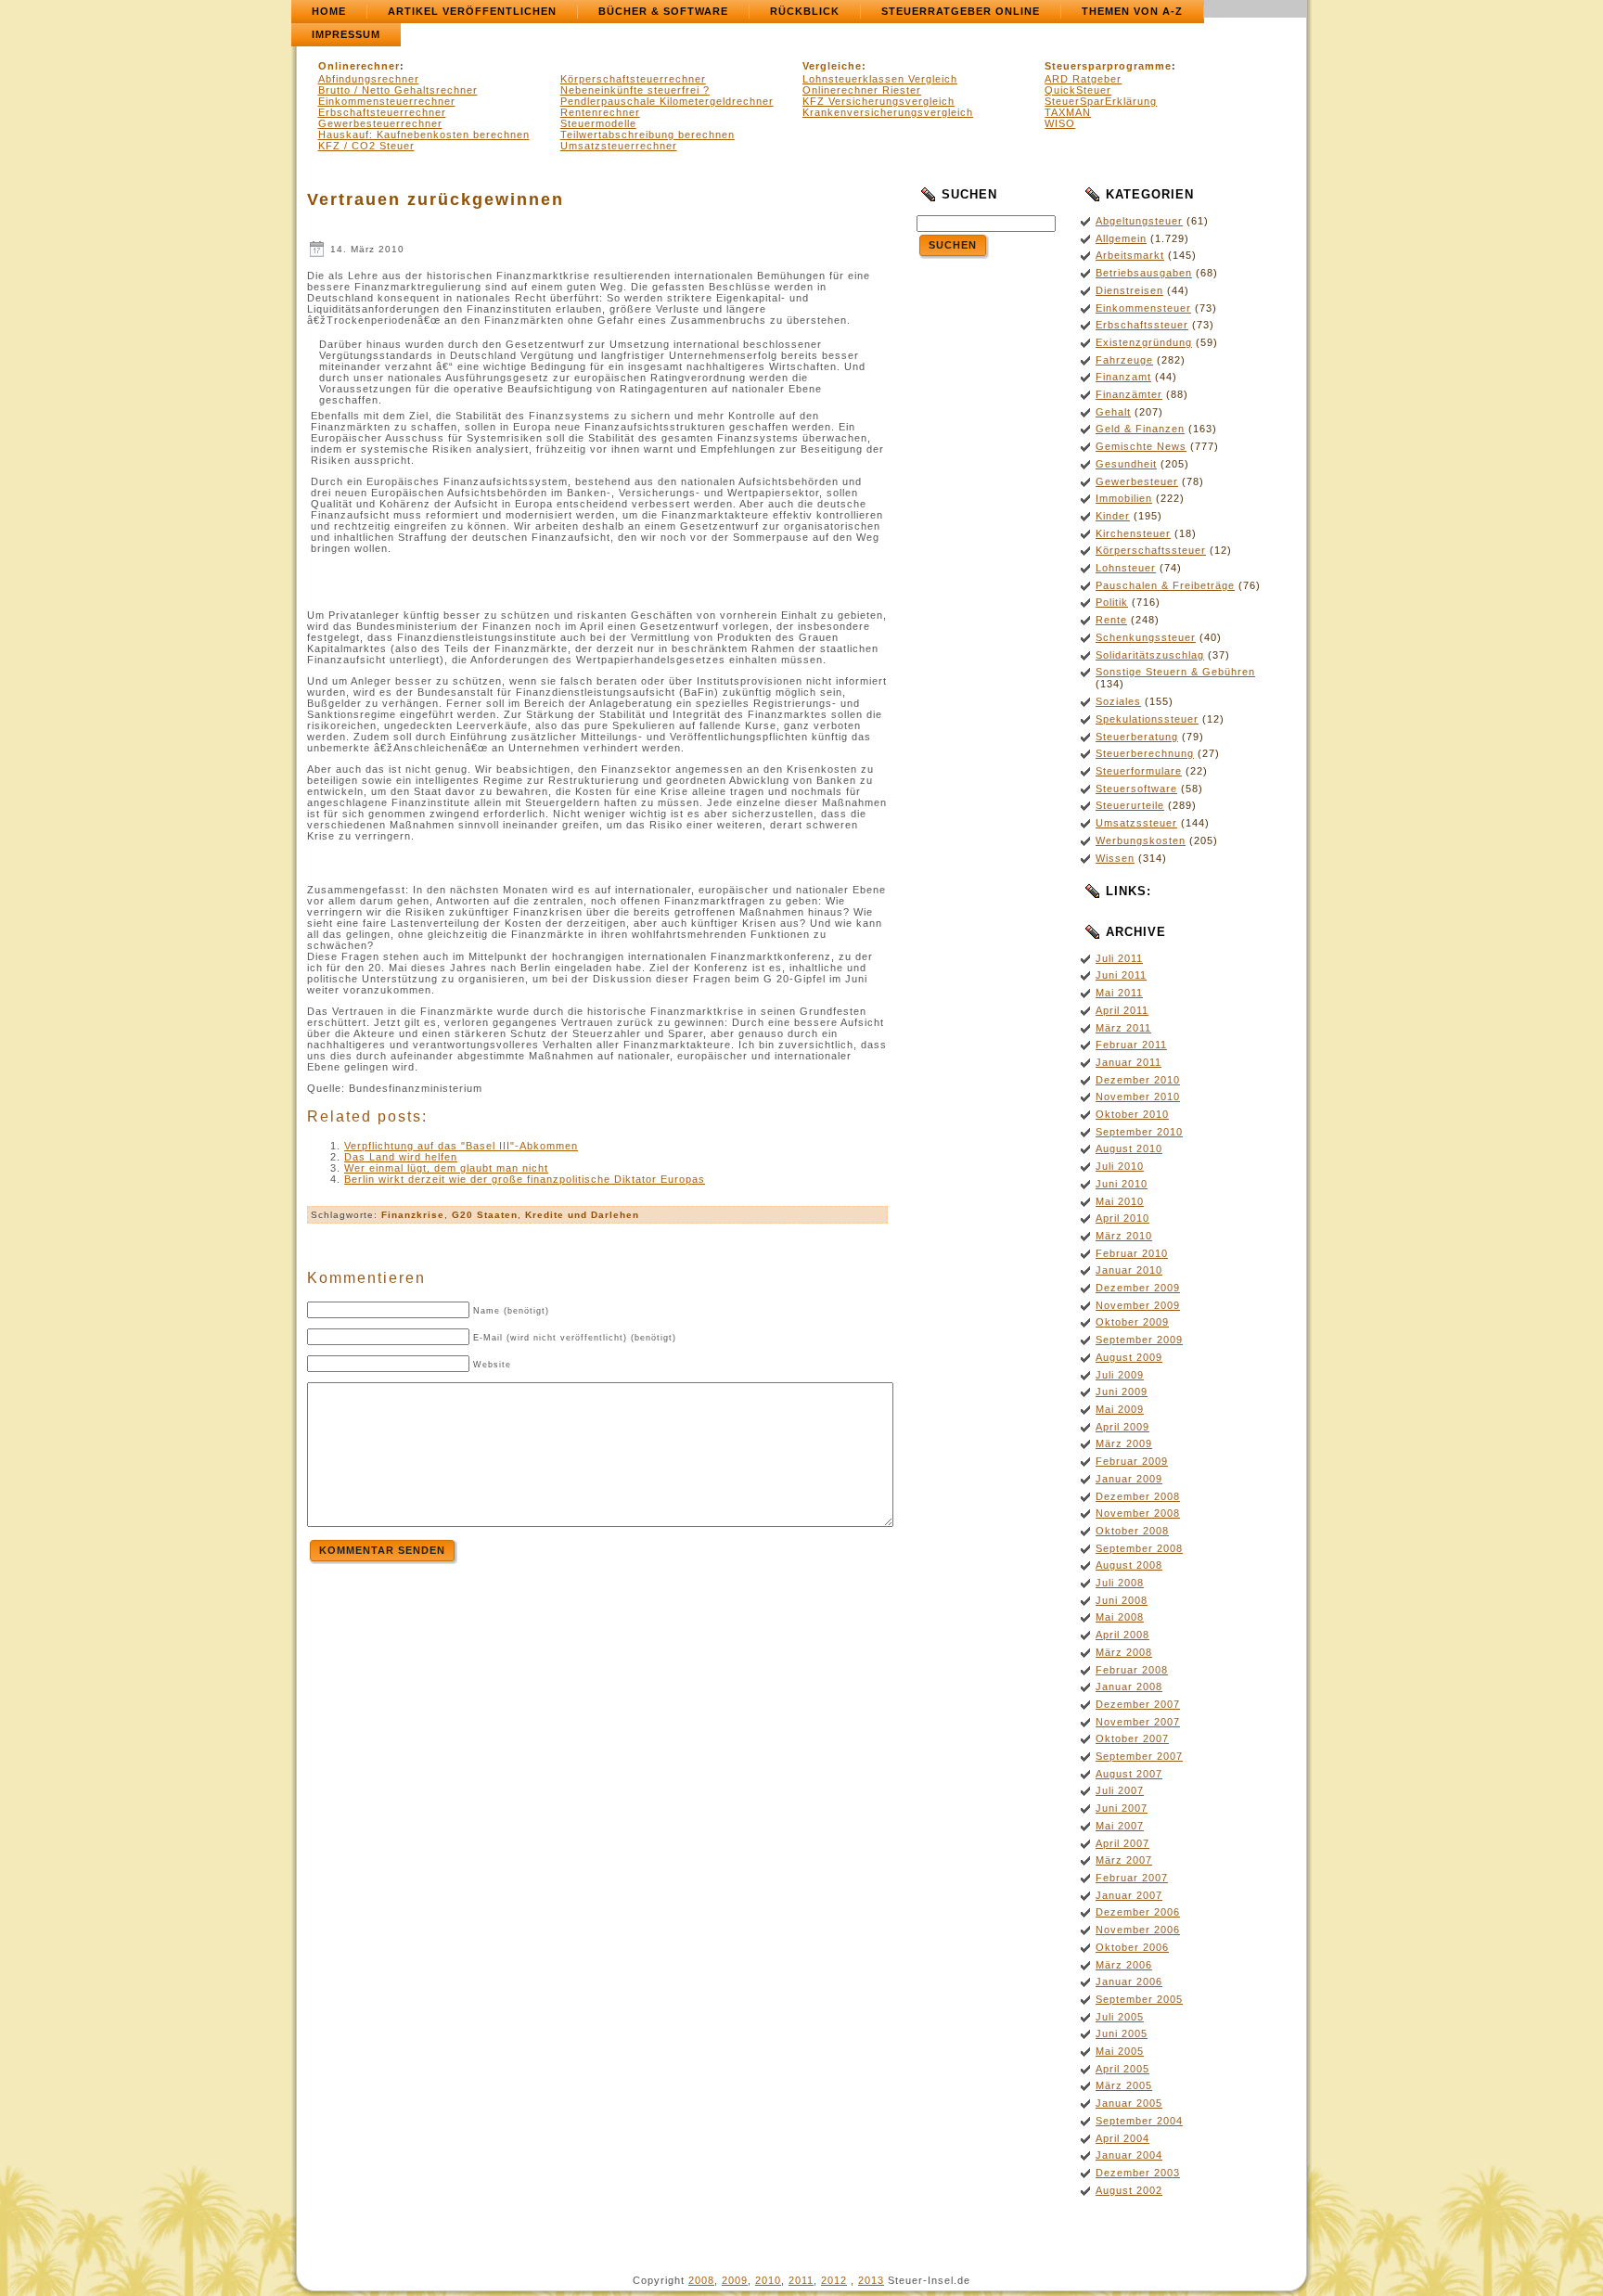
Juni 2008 (1122, 1600)
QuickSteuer (1078, 90)
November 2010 (1138, 1097)
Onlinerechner (359, 66)
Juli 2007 (1120, 1790)
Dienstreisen (1129, 290)
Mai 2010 (1120, 1201)
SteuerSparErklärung (1101, 101)
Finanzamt (1123, 377)
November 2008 (1138, 1513)
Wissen (1115, 858)
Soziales (1118, 701)
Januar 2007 (1129, 1895)
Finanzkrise (413, 1215)
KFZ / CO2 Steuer (366, 146)
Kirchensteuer (1133, 533)
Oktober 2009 (1132, 1322)
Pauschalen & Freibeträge (1165, 585)
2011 (801, 2280)
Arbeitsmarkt (1130, 255)
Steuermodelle (598, 123)
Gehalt (1113, 412)
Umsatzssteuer (1136, 823)
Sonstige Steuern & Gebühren (1175, 672)
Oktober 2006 (1132, 1947)
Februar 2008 (1132, 1670)
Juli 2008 (1120, 1583)
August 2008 (1129, 1565)
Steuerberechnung (1145, 753)
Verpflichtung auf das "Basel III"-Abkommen (461, 1146)
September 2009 (1139, 1340)
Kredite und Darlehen (582, 1215)
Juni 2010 (1122, 1184)
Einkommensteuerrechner (387, 101)
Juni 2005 (1122, 2033)
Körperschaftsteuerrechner (633, 79)
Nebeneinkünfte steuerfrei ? (635, 90)
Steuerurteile (1130, 805)
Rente (1111, 620)
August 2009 (1129, 1357)
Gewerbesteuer (1137, 481)
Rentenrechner (600, 112)
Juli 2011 (1119, 958)
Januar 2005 (1129, 2103)
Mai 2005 (1120, 2051)
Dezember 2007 (1138, 1704)
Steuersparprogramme (1108, 66)
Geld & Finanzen (1140, 429)
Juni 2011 (1121, 975)
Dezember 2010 (1138, 1080)
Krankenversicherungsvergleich (888, 112)
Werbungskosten (1141, 840)
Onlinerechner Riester (862, 90)
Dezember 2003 (1138, 2173)
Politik (1112, 602)
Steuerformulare (1139, 771)
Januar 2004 (1129, 2155)
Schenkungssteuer (1146, 637)
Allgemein (1121, 238)
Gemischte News (1141, 446)
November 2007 (1138, 1722)
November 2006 (1138, 1930)
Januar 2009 (1129, 1479)
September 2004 (1139, 2121)
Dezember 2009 (1138, 1288)
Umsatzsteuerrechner (619, 146)
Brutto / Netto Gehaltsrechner (398, 90)
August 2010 (1129, 1148)
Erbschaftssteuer (1142, 325)
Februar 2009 (1132, 1461)
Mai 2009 (1120, 1409)
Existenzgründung (1144, 342)
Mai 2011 (1119, 993)
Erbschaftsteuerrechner (382, 112)
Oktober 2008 (1132, 1531)
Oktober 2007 (1132, 1738)
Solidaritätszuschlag (1150, 655)
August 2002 (1129, 2190)
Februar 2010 (1132, 1253)
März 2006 (1124, 1965)
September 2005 (1139, 1999)
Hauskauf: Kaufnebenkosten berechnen (424, 135)
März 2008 (1124, 1652)
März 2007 (1124, 1860)
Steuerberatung (1137, 737)
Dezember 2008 (1138, 1496)
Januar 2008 (1129, 1687)
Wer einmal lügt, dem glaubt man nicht (446, 1168)
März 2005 (1124, 2085)
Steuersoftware (1136, 789)
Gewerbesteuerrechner (380, 123)
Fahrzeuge (1124, 360)
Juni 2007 (1122, 1808)
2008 (701, 2280)
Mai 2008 (1120, 1617)
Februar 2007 (1132, 1878)
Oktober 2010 (1132, 1114)
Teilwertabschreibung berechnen (648, 135)
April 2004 (1122, 2138)
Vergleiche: (834, 66)
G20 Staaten (485, 1215)
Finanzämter (1129, 394)
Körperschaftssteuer (1151, 550)
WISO (1060, 123)
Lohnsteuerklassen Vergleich (880, 79)
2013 (871, 2280)
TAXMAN (1068, 112)
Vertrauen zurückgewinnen (436, 199)
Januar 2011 (1129, 1062)
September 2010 (1139, 1132)
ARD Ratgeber (1083, 79)
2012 (834, 2280)
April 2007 (1122, 1843)
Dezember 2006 (1138, 1912)
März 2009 (1124, 1443)
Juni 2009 (1122, 1392)
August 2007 (1129, 1774)
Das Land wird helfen (401, 1157)
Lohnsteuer (1126, 568)
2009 (735, 2280)
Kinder (1113, 516)
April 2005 (1122, 2069)
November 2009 (1138, 1305)
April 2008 (1122, 1635)
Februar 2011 (1131, 1045)
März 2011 (1123, 1028)
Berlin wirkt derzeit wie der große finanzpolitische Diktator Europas (525, 1179)
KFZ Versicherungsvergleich (878, 101)
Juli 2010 (1120, 1166)
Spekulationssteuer (1147, 719)
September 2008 (1139, 1548)
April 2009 (1122, 1427)
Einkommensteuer (1143, 308)
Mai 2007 (1120, 1826)
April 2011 (1122, 1010)
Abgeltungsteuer (1139, 221)
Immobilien (1124, 498)
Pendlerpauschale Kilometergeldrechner (667, 101)
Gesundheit (1126, 464)
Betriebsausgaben (1144, 273)
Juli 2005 (1120, 2017)
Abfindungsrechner (369, 79)
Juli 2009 (1120, 1375)
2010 (768, 2280)
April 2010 (1122, 1218)
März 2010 (1124, 1236)
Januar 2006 (1129, 1982)
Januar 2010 (1129, 1270)
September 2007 (1139, 1756)
